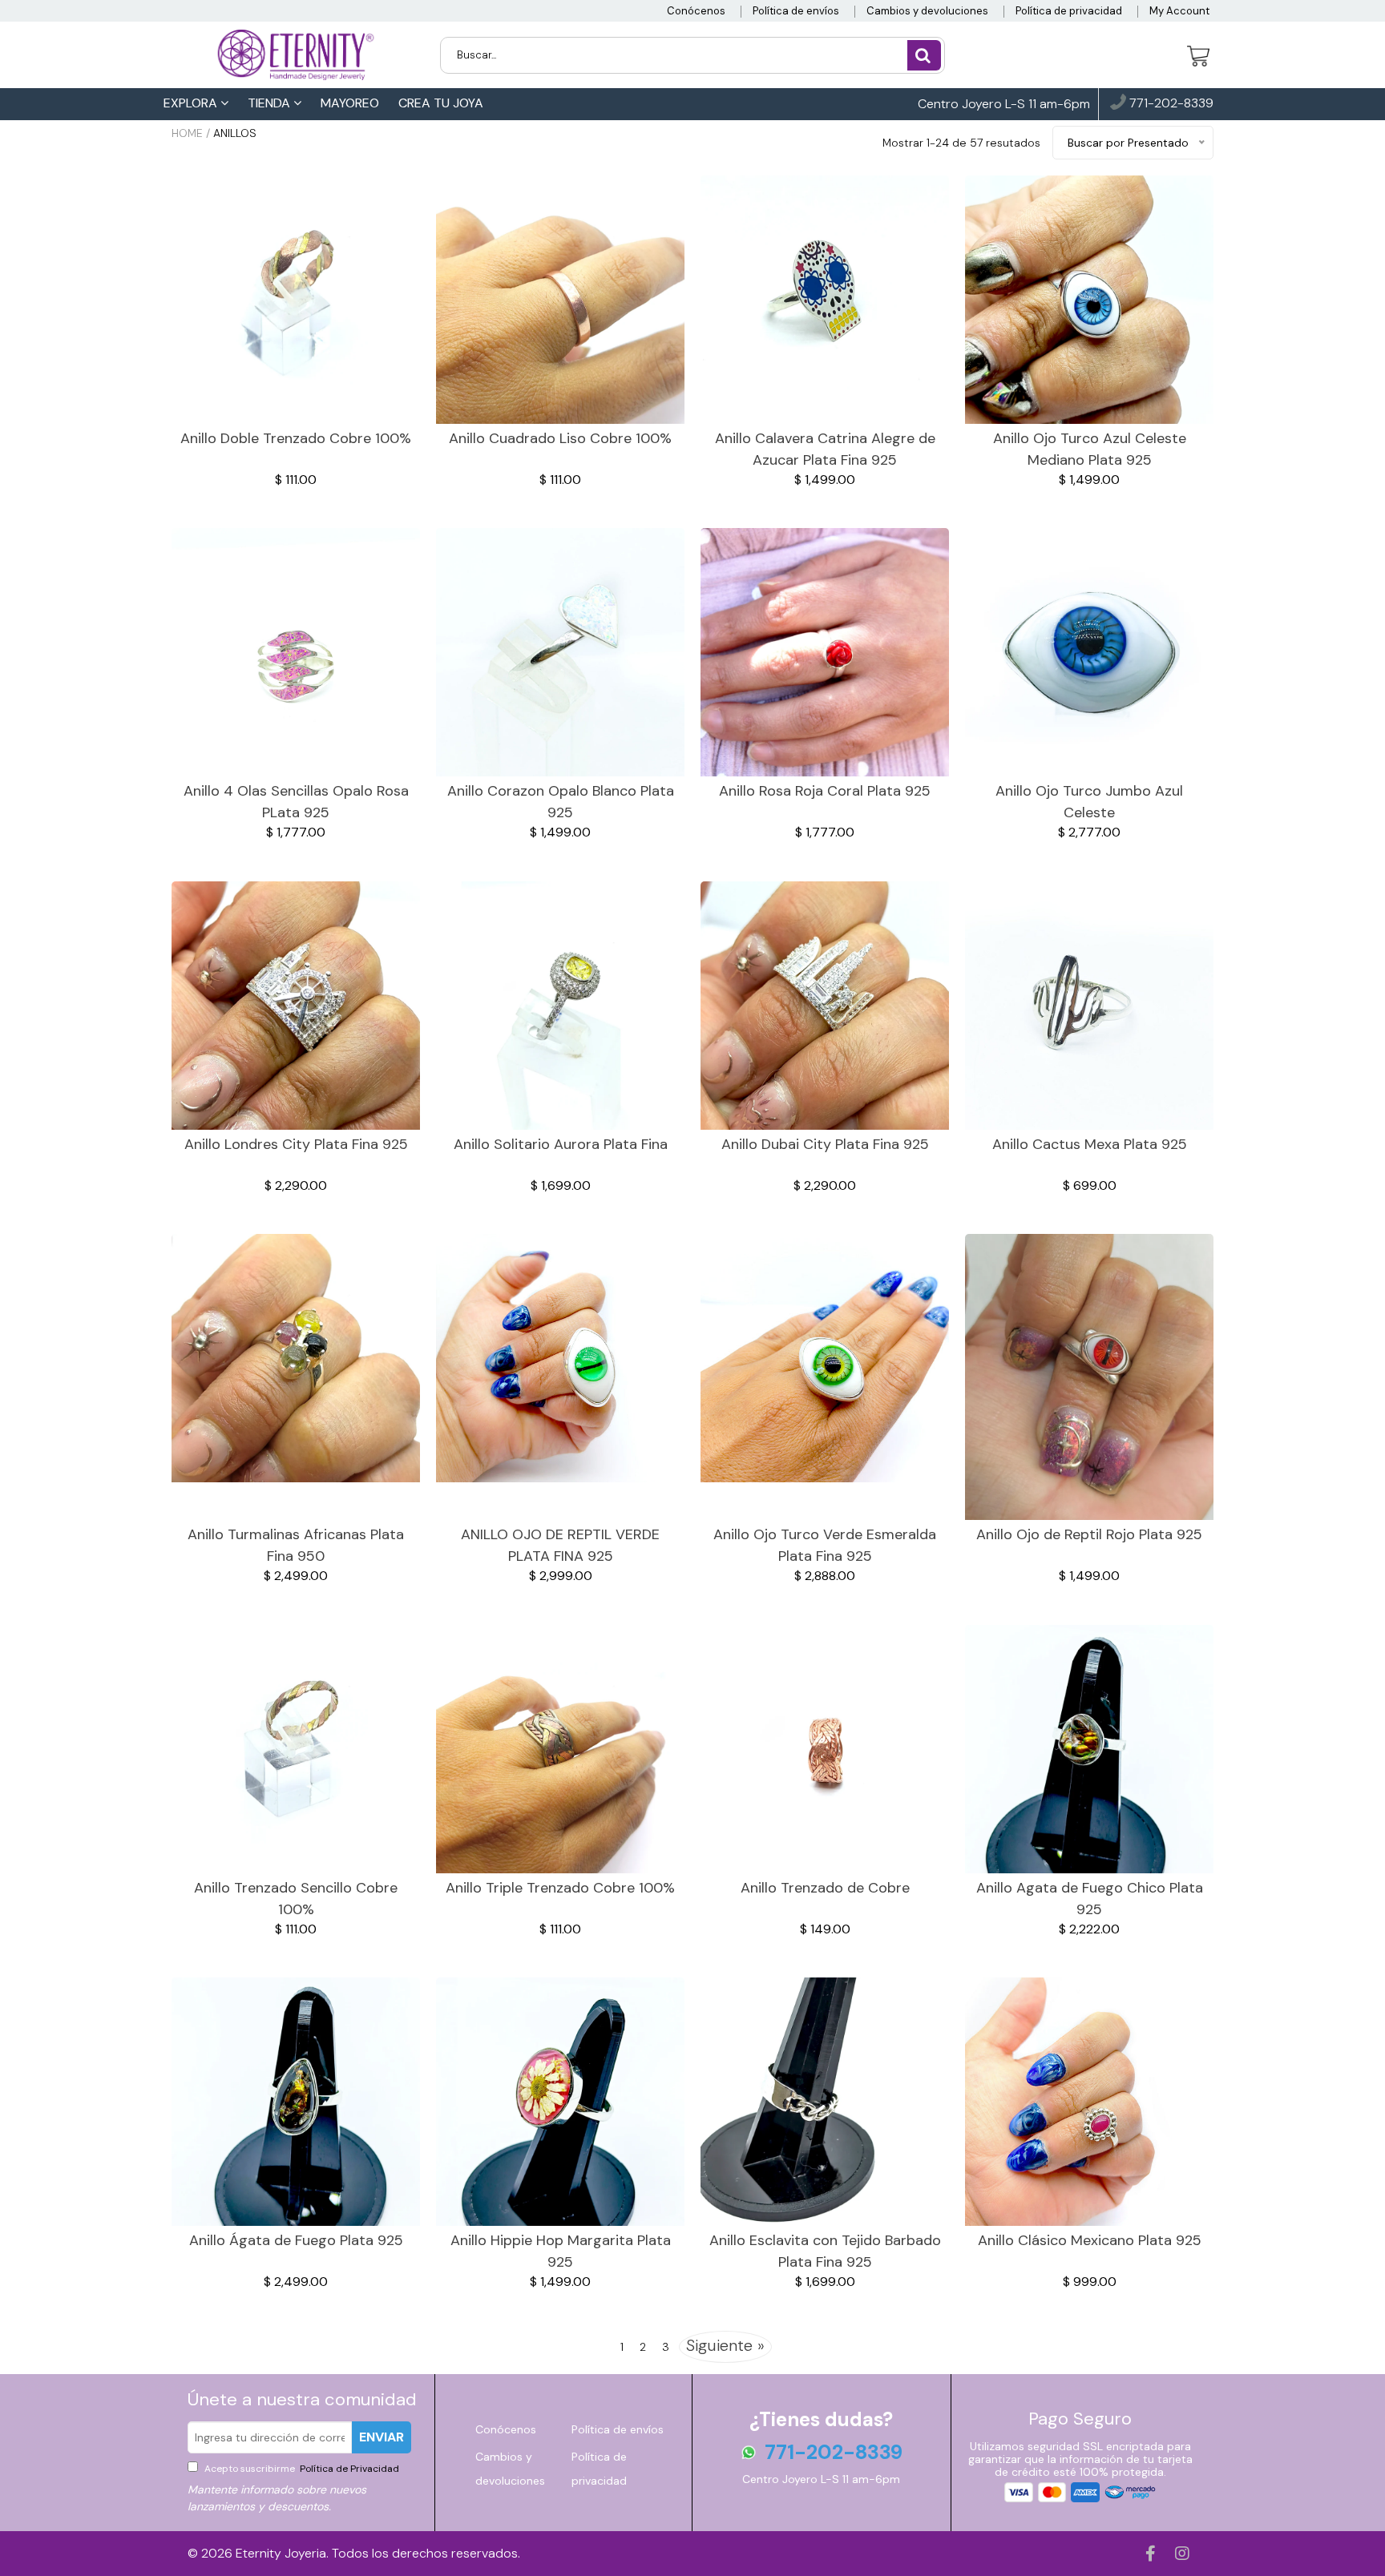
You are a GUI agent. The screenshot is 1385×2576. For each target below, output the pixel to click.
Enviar (382, 2437)
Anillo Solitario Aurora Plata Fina (561, 1144)
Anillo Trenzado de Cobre (825, 1888)
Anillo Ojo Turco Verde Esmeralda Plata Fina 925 (825, 1545)
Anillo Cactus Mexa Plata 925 (1090, 1144)
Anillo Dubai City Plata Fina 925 (825, 1144)
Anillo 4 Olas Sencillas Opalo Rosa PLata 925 (296, 802)
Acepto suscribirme (301, 2469)
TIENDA (271, 103)
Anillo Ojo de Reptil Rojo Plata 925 (1089, 1534)
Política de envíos (796, 11)
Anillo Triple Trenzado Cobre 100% (560, 1888)
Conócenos (696, 11)
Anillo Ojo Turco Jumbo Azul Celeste (1089, 802)
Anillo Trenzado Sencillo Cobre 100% (296, 1899)
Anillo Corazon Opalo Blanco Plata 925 (561, 802)
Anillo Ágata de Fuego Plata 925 (296, 2240)
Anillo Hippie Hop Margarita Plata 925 (561, 2251)
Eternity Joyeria (281, 2553)
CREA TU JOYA (441, 103)
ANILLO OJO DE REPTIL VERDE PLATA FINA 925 (560, 1545)
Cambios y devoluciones (927, 11)
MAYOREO (350, 103)
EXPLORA (192, 103)
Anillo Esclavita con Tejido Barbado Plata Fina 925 (825, 2251)
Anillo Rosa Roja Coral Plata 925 (825, 791)
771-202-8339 (1170, 104)
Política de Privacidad (348, 2469)
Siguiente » (725, 2345)
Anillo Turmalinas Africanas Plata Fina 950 (296, 1545)
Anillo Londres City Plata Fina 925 (296, 1144)
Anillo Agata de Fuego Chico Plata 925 (1090, 1899)
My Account (1179, 11)
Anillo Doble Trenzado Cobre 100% (296, 438)
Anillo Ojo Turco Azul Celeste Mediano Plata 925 (1090, 449)
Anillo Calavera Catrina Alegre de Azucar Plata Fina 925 (825, 449)
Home (187, 133)
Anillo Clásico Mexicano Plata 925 (1090, 2240)
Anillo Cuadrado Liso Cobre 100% (560, 438)
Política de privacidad (1069, 11)
